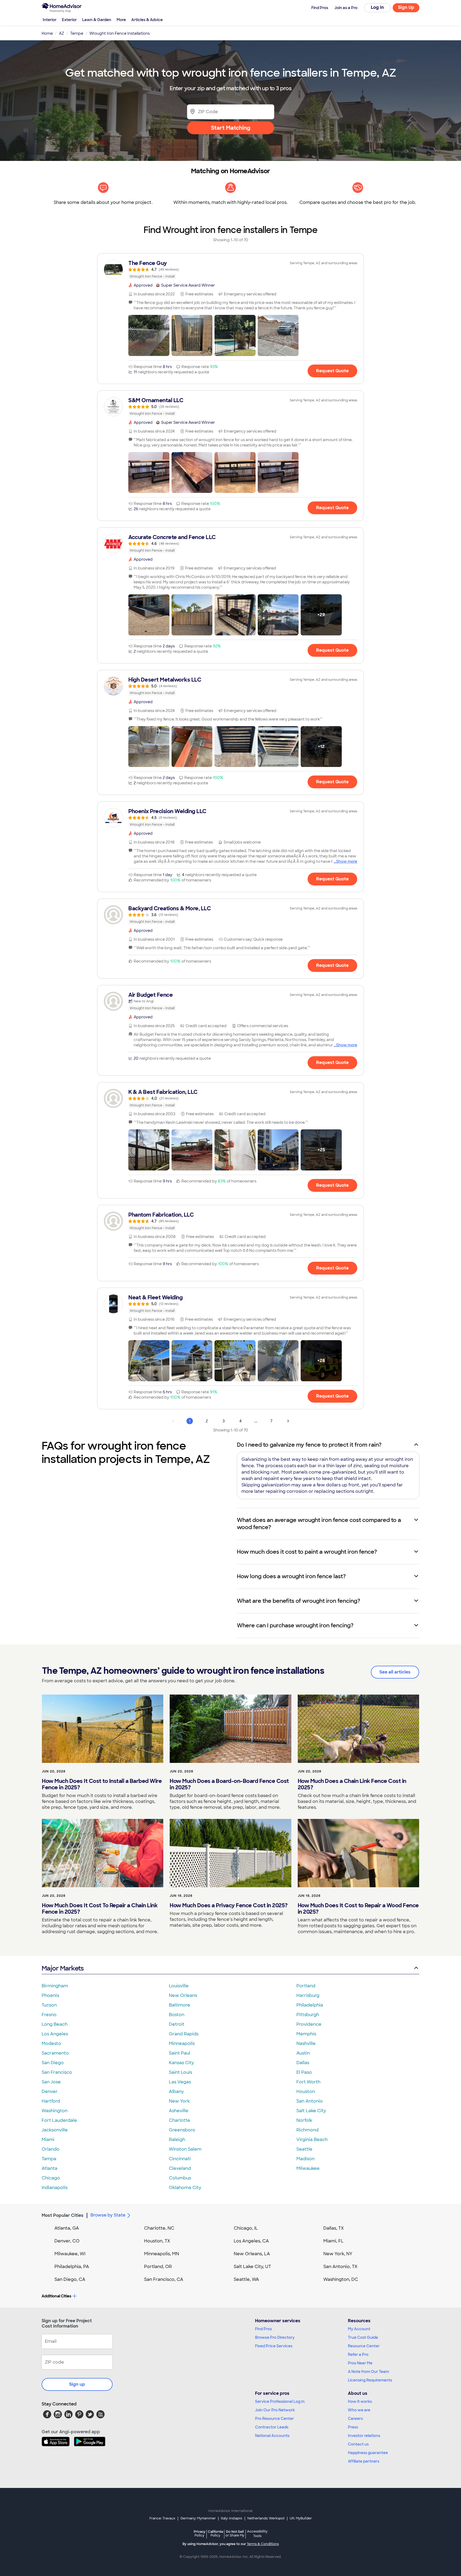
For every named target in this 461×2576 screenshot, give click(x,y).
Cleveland (180, 2168)
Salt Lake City (311, 2111)
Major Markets (63, 1968)
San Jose (51, 2082)
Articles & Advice (147, 20)
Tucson (49, 2005)
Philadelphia (310, 2005)
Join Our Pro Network (275, 2410)
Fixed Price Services (274, 2346)
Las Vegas (180, 2082)
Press (353, 2427)
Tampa (49, 2159)
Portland (306, 1986)
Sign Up (406, 7)
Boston (177, 2015)
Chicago (51, 2178)
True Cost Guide (363, 2337)
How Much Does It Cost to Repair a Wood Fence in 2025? (358, 1909)
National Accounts (272, 2436)
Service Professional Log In (280, 2401)
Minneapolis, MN (162, 2254)
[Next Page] (288, 1421)
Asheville (179, 2111)
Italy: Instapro (232, 2518)
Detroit (177, 2024)
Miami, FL (333, 2241)
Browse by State (108, 2215)
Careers (355, 2419)
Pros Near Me (360, 2363)
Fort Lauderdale (59, 2120)
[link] (230, 270)
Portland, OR (158, 2267)
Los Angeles (55, 2034)
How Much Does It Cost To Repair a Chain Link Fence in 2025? (100, 1909)
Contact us (358, 2444)
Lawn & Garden (97, 20)
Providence (309, 2024)
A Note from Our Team (368, 2372)
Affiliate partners (364, 2461)
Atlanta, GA (67, 2228)
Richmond (307, 2130)
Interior (50, 20)
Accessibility (257, 2534)
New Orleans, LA (252, 2254)
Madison (305, 2159)
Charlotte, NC (159, 2228)
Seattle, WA (246, 2279)
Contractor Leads (272, 2427)
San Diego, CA (70, 2279)
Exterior (69, 20)
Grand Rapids (184, 2034)
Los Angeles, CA (251, 2241)
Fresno (49, 2015)
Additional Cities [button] (56, 2296)
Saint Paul (180, 2053)
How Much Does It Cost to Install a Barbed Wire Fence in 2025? (102, 1784)
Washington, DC (341, 2279)
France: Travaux (162, 2518)
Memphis (306, 2034)
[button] (149, 335)
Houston (306, 2092)
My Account (359, 2329)
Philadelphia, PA (72, 2267)
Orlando (51, 2149)
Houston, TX (157, 2241)
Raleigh (177, 2140)
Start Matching (231, 128)
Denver (50, 2092)
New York (179, 2101)
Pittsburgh (308, 2015)
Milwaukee (308, 2168)
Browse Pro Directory (275, 2337)
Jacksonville (55, 2130)
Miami (48, 2140)
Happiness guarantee (368, 2453)
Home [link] (47, 33)
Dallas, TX (334, 2228)
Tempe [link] (77, 33)
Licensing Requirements (370, 2380)
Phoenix (50, 1995)
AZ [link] (61, 33)
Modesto (51, 2043)
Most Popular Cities (63, 2215)
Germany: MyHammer (198, 2518)
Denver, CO (67, 2241)
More (121, 20)
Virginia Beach (312, 2140)
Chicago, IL (246, 2228)
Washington (55, 2111)
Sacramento (55, 2053)
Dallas (303, 2063)
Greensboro (182, 2130)
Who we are (359, 2410)
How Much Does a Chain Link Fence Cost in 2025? (352, 1784)
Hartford (51, 2101)
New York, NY (338, 2254)
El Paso (304, 2072)
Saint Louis (180, 2072)
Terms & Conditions (263, 2544)
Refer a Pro (358, 2355)
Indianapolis (55, 2188)
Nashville (306, 2043)
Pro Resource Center (275, 2419)
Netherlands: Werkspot (266, 2518)
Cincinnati (180, 2159)
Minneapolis (182, 2043)
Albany (176, 2092)
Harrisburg (308, 1995)
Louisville (179, 1986)
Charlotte (180, 2120)
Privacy (200, 2533)
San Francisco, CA (164, 2279)
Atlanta (49, 2168)
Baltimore (180, 2005)
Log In (377, 7)
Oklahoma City (185, 2188)
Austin (303, 2053)
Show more (347, 861)
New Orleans (183, 1995)
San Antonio (310, 2101)
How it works (360, 2401)
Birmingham (55, 1986)
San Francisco (57, 2072)
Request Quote (332, 371)
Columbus (180, 2178)
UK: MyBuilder (301, 2518)
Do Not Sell (235, 2533)
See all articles (395, 1672)
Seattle (304, 2149)
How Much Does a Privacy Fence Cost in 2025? (229, 1905)
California (215, 2533)
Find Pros (263, 2329)
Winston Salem (185, 2149)
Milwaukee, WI (70, 2254)
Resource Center (364, 2346)
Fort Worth (308, 2082)
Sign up (77, 2384)
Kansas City (181, 2063)
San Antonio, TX (340, 2267)
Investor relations (364, 2436)
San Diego (53, 2063)
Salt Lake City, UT (252, 2267)
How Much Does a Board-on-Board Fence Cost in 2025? (229, 1784)
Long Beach (55, 2024)
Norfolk (304, 2120)
